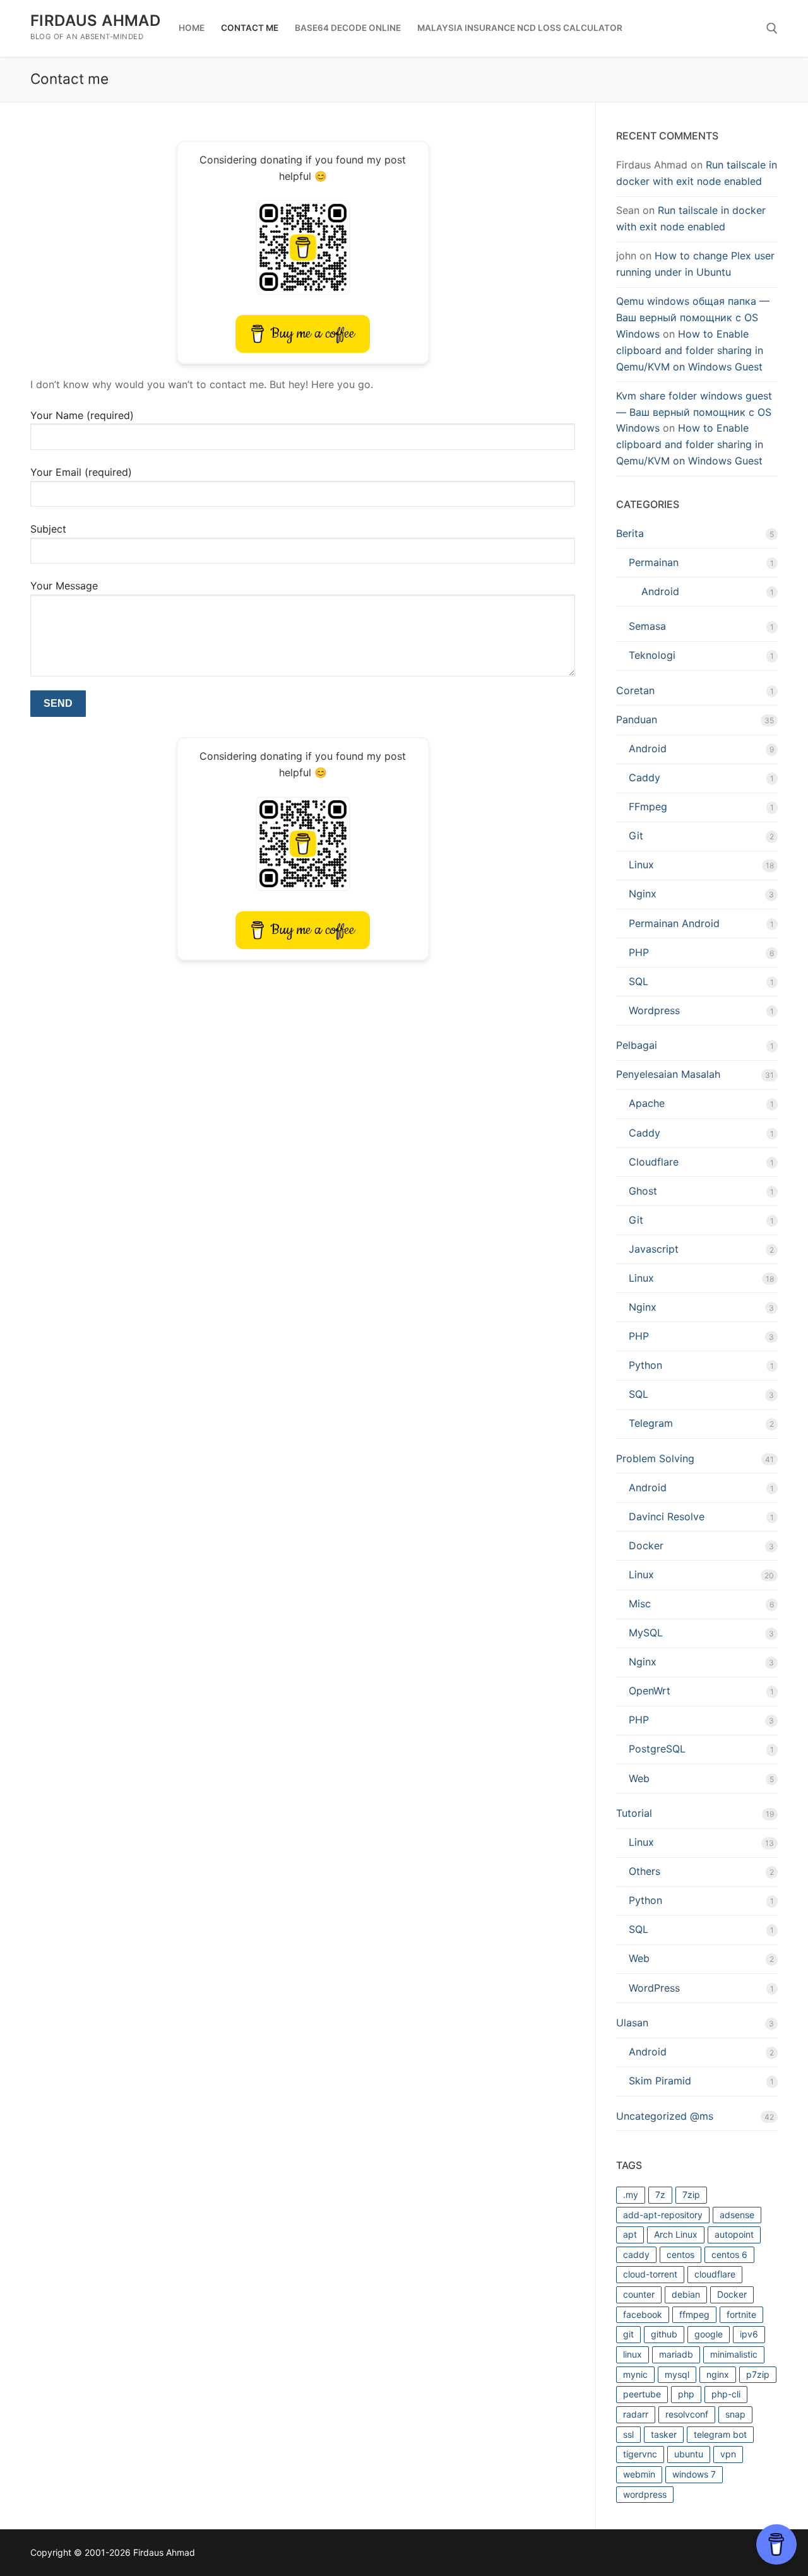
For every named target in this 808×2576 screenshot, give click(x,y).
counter (639, 2294)
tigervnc (640, 2454)
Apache (647, 1103)
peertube (642, 2394)
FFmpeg (648, 806)
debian (686, 2294)
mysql (677, 2374)
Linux (641, 865)
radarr (636, 2414)
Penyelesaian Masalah (668, 1074)
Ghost (643, 1191)
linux (633, 2354)
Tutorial (634, 1813)
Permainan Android (674, 923)
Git (636, 836)
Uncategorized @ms (665, 2116)
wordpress (645, 2494)
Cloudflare (654, 1162)
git (628, 2334)
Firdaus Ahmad (95, 21)
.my (631, 2195)
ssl (628, 2434)
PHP (639, 952)
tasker (664, 2434)
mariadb (676, 2354)
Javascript (654, 1249)
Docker (646, 1545)
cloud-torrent (650, 2274)
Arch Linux (676, 2234)
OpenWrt (650, 1691)
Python (645, 1365)
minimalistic (734, 2354)
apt (630, 2234)
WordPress (654, 1988)
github (664, 2334)
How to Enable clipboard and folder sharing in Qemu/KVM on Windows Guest (690, 350)
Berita (630, 533)
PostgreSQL (657, 1749)
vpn (728, 2454)
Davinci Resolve (667, 1516)
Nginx (643, 894)
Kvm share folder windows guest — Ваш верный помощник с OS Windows (694, 412)
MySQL (646, 1633)
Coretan (635, 690)
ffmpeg (694, 2314)
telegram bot (720, 2434)
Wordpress (654, 1010)
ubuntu (689, 2454)
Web (639, 1778)
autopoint (734, 2234)
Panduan (637, 719)
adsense (737, 2215)
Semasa (647, 626)
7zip (691, 2195)
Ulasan (632, 2023)
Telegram (651, 1423)
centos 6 (729, 2254)
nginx (718, 2374)
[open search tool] (772, 28)
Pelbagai (637, 1045)
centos (680, 2254)
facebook (643, 2314)
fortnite (741, 2314)
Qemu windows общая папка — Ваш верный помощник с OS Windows (693, 317)
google (709, 2334)
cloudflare (715, 2274)
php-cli (726, 2394)
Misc (640, 1604)
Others (645, 1871)
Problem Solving (655, 1458)
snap (735, 2414)
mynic (635, 2374)
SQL (639, 981)
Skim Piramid (660, 2081)
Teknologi (652, 655)
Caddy (645, 777)
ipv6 (749, 2334)
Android (660, 591)
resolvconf (687, 2414)
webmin (639, 2474)
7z (660, 2195)
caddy (636, 2254)
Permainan (654, 562)
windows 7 (694, 2474)
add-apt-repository (663, 2215)
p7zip (758, 2374)
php (686, 2394)
